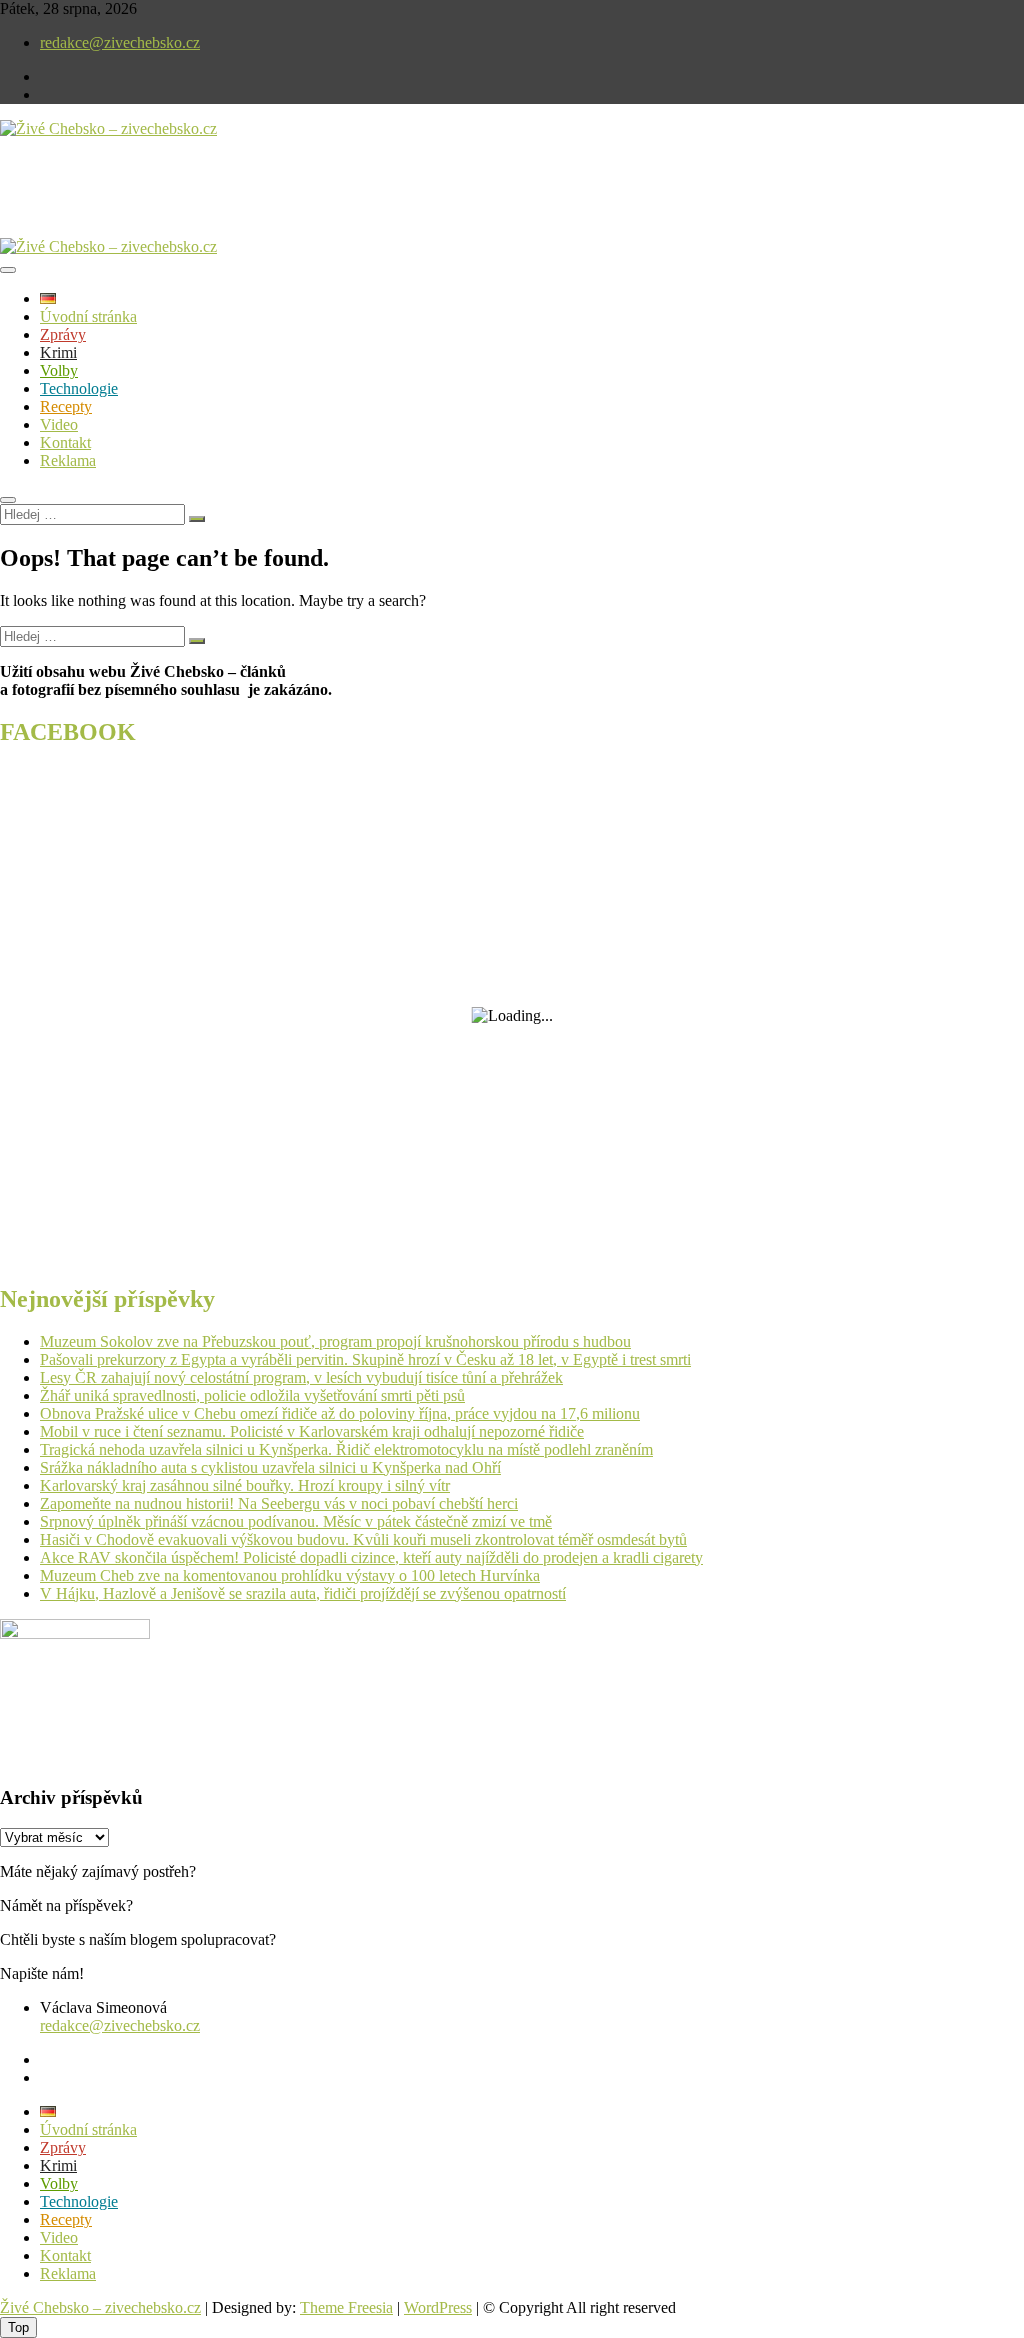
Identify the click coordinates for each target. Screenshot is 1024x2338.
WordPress (438, 2307)
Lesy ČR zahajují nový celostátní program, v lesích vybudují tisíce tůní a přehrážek (301, 1377)
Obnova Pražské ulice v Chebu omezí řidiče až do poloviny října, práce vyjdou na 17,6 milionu (340, 1413)
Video (59, 424)
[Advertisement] (234, 204)
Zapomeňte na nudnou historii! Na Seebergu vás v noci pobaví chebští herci (279, 1503)
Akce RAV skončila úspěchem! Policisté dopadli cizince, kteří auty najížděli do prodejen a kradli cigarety (371, 1557)
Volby (59, 370)
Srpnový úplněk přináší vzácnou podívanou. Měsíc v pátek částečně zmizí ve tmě (296, 1521)
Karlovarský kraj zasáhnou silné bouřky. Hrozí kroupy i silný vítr (245, 1485)
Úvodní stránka (88, 316)
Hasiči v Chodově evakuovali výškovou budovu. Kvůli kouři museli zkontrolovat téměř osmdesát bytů (363, 1539)
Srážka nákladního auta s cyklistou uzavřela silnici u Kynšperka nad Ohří (270, 1467)
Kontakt (65, 442)
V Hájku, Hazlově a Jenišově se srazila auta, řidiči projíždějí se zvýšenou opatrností (303, 1593)
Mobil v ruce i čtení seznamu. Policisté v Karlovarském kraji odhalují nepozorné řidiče (312, 1431)
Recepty (66, 406)
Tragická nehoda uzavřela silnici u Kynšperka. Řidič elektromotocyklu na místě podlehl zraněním (346, 1449)
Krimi (58, 352)
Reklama (68, 460)
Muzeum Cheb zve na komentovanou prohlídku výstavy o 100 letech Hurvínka (290, 1575)
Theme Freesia (346, 2307)
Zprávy (63, 334)
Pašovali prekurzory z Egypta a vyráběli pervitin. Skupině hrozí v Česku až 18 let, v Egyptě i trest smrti (365, 1359)
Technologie (79, 388)
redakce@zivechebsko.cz (120, 42)
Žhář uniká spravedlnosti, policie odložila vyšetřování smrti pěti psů (252, 1395)
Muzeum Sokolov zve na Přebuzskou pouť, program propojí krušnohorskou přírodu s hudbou (335, 1341)
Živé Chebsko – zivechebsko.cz (100, 2307)
